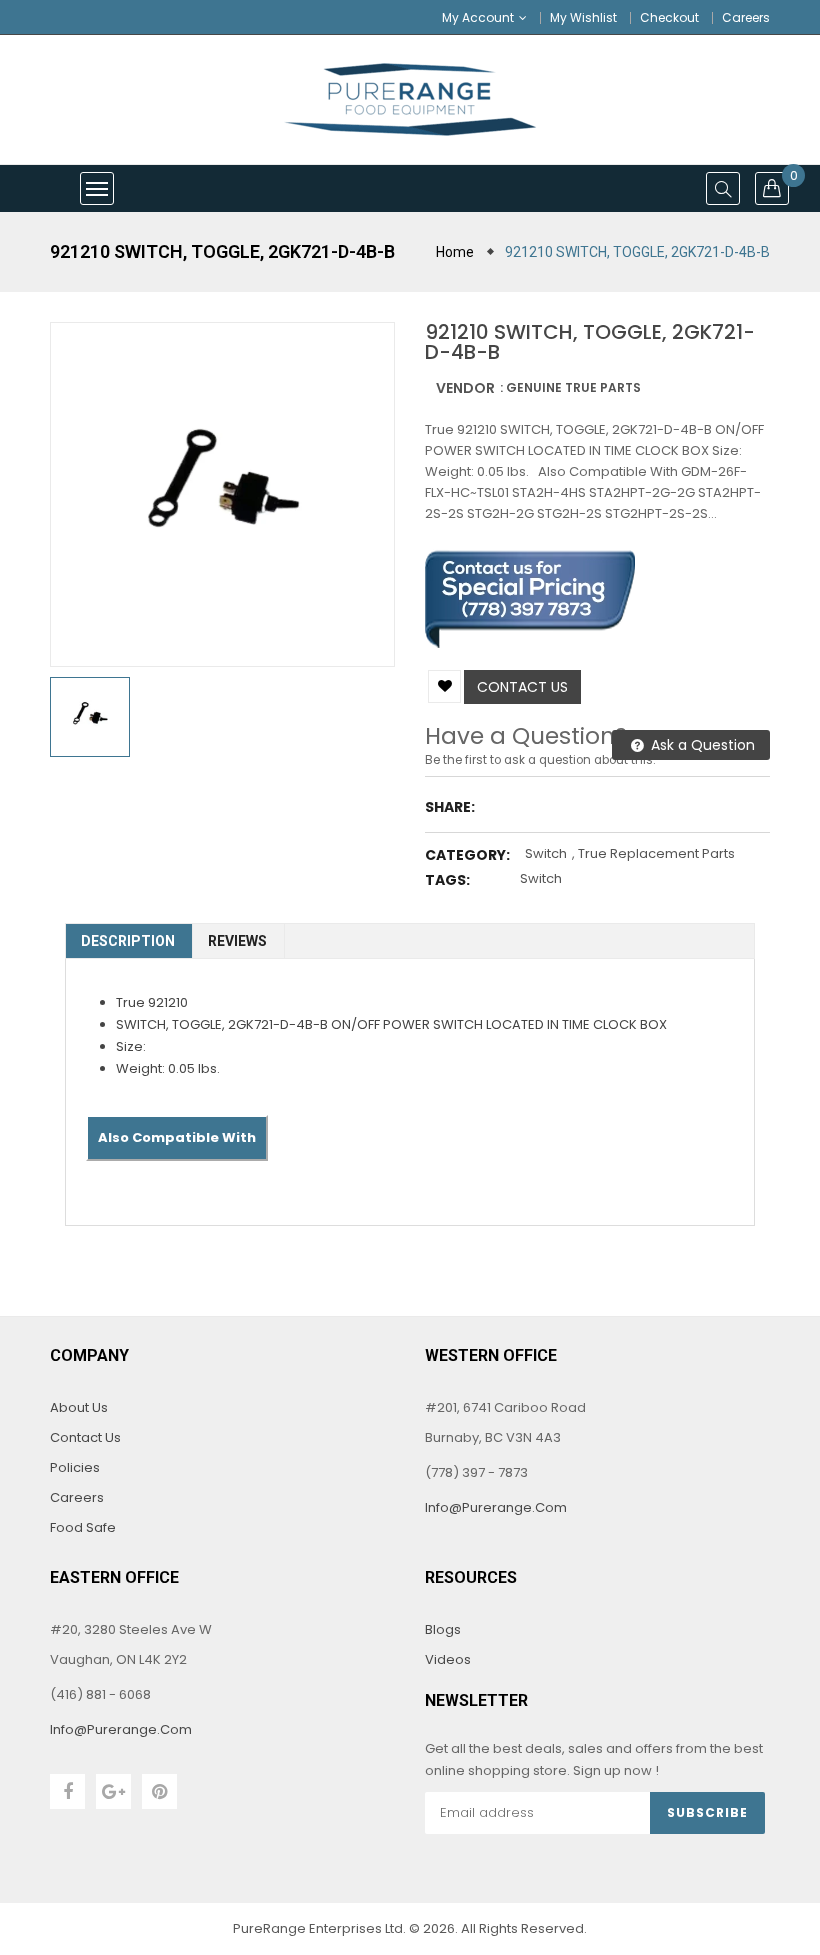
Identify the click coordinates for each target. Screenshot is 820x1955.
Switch (546, 853)
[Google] (113, 1791)
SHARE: (450, 807)
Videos (448, 1659)
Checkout (669, 17)
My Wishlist (583, 17)
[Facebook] (67, 1791)
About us (79, 1407)
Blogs (443, 1629)
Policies (75, 1467)
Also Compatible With (177, 1137)
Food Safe (83, 1527)
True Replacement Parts (656, 853)
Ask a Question (701, 745)
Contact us (522, 687)
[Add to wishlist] (444, 686)
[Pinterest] (159, 1791)
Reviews (237, 941)
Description (128, 941)
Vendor (465, 388)
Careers (746, 17)
